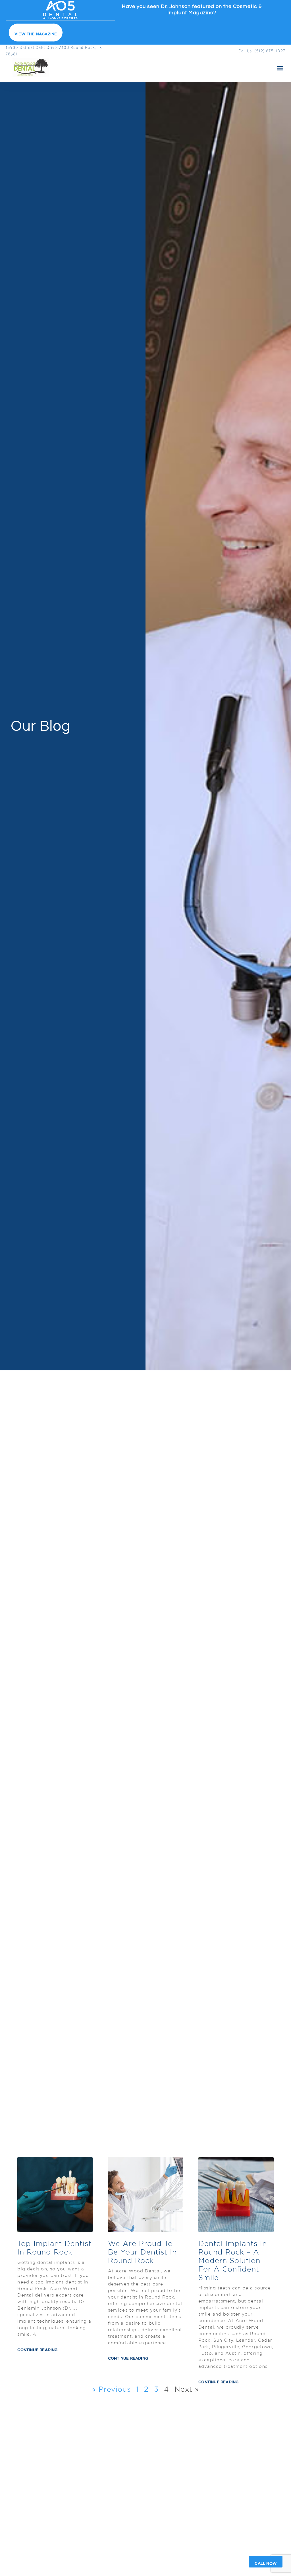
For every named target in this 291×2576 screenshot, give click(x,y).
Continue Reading (37, 2350)
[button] (280, 68)
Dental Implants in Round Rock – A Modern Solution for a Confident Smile (233, 2260)
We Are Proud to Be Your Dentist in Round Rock (142, 2252)
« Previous (111, 2389)
